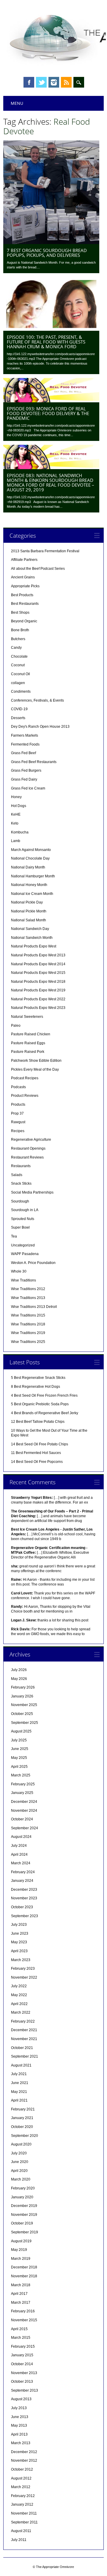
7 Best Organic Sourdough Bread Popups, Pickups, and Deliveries (47, 253)
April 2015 (19, 2329)
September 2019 (25, 2232)
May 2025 (19, 1758)
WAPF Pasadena (25, 1254)
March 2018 (21, 2285)
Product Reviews (25, 1096)
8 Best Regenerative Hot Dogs (36, 1387)
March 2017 (21, 2303)
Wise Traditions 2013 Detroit (34, 1307)
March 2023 (21, 1960)
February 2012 (23, 2496)
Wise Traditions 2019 (28, 1333)
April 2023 (19, 1951)
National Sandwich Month (32, 938)
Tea (14, 1236)
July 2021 (19, 2074)
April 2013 (19, 2434)
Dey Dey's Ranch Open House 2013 (40, 727)
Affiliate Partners (24, 560)
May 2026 (19, 1679)
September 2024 (25, 1828)
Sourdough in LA (25, 1210)
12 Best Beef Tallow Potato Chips (38, 1422)
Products (18, 1105)
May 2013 (19, 2425)
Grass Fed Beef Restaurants (34, 762)
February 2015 (23, 2346)
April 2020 (19, 2171)
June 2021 (20, 2083)
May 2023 (19, 1942)
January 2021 (22, 2118)
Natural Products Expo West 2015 (38, 973)
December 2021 (24, 2030)
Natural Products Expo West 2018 (38, 982)
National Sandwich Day (30, 929)
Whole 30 (19, 1271)
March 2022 (21, 2012)
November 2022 (24, 1977)
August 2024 (21, 1837)
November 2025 (24, 1705)
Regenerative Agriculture (31, 1140)
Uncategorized (23, 1245)
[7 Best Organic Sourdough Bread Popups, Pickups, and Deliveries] (51, 243)
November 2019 (24, 2215)
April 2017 (19, 2294)
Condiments (21, 692)
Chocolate (19, 656)
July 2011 (19, 2540)
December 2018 (24, 2267)
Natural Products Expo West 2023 (38, 1008)
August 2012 (21, 2478)
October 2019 (22, 2223)
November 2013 (24, 2373)
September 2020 (25, 2136)
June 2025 (20, 1749)
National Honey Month (29, 885)
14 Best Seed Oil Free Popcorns (37, 1462)
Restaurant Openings (28, 1148)
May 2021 (19, 2092)
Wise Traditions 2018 (28, 1324)
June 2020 (20, 2162)
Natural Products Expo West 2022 (38, 999)
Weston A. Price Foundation (33, 1263)
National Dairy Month (28, 867)
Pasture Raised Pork (28, 1052)
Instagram (54, 82)
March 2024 (21, 1863)
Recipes (18, 1131)
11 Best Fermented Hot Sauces (36, 1453)
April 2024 (19, 1855)
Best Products (22, 595)
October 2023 (22, 1907)
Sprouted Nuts (23, 1219)
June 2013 (20, 2417)
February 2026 (23, 1687)
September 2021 (25, 2056)
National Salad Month (29, 920)
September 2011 (24, 2522)
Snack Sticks (21, 1183)
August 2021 (21, 2065)
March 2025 (21, 1775)
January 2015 (22, 2355)
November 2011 (24, 2513)
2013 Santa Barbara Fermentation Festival (45, 551)
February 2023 (23, 1969)
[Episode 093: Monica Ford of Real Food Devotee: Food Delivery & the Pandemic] (51, 401)
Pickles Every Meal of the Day (35, 1069)
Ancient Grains (23, 577)
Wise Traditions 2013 (28, 1298)
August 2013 (21, 2399)
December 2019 (24, 2206)
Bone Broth (20, 630)
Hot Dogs (19, 806)
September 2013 (25, 2390)
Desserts (18, 718)
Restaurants (21, 1166)
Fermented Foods (25, 744)
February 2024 (23, 1872)
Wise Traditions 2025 (28, 1342)
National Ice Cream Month (32, 894)
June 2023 (20, 1933)
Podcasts (18, 1087)
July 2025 (19, 1740)
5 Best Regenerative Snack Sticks (38, 1378)
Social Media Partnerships (32, 1192)
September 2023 (25, 1916)
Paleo (16, 1026)
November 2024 (24, 1811)
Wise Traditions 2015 (28, 1315)
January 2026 (22, 1696)
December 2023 (24, 1890)
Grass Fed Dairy (24, 779)
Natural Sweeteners (27, 1017)
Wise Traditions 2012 (28, 1289)
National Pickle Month (29, 911)
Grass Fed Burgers (26, 770)
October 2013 (22, 2382)
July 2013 (19, 2408)
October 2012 (22, 2469)
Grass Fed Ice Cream (28, 788)
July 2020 (19, 2153)
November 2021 (24, 2039)
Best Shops (20, 613)
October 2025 (22, 1714)
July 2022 (19, 1986)
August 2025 (21, 1731)
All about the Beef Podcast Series (38, 569)
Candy (16, 648)
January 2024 (22, 1881)
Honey (16, 797)
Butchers (18, 639)
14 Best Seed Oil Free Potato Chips (40, 1444)
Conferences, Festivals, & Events (37, 700)
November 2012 (24, 2461)
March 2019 (21, 2259)
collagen (18, 683)
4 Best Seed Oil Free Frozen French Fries (44, 1395)
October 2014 (22, 2364)
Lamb (16, 841)
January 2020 (22, 2197)
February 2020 (23, 2188)
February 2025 (23, 1784)
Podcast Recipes (25, 1078)
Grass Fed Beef (23, 753)
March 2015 (21, 2338)
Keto (15, 823)
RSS (66, 82)
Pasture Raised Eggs (28, 1043)
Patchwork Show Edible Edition (36, 1061)
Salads (17, 1175)
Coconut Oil (21, 674)
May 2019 (19, 2250)
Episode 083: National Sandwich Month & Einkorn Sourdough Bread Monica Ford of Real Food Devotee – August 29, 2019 (51, 482)
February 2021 (23, 2109)
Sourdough (20, 1201)
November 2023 (24, 1898)
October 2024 (22, 1819)
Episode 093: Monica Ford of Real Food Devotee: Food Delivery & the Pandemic (48, 413)
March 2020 (21, 2179)
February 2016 (23, 2311)
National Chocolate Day (30, 858)
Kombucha (20, 832)
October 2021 (22, 2048)
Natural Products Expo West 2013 (38, 955)
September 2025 (25, 1723)
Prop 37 (17, 1113)
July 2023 (19, 1925)
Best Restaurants (25, 604)
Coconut (18, 665)
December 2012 (24, 2452)
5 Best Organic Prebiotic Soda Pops (40, 1404)
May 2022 (19, 1995)
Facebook (29, 82)
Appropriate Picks (25, 586)
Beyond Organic (24, 621)
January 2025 (22, 1793)
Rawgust (18, 1122)
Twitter (41, 82)
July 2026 (19, 1670)
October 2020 (22, 2127)
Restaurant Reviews (27, 1157)
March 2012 (21, 2487)
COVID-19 (19, 709)
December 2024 (24, 1802)
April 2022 (19, 2004)
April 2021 (19, 2100)
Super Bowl (20, 1227)
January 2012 (22, 2504)
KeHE (16, 814)
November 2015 (24, 2320)
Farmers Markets (25, 735)
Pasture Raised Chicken (31, 1034)
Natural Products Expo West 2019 (38, 990)
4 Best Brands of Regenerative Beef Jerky (45, 1413)
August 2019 (21, 2241)
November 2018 (24, 2276)
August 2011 (21, 2531)
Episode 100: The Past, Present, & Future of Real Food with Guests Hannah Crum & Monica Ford (46, 342)
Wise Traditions (23, 1280)
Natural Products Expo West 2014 (38, 964)
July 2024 (19, 1846)
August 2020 (21, 2144)
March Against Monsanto (31, 850)
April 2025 (19, 1767)
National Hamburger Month (33, 876)
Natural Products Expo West (34, 946)
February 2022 (23, 2021)
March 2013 (21, 2443)
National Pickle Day (27, 902)
